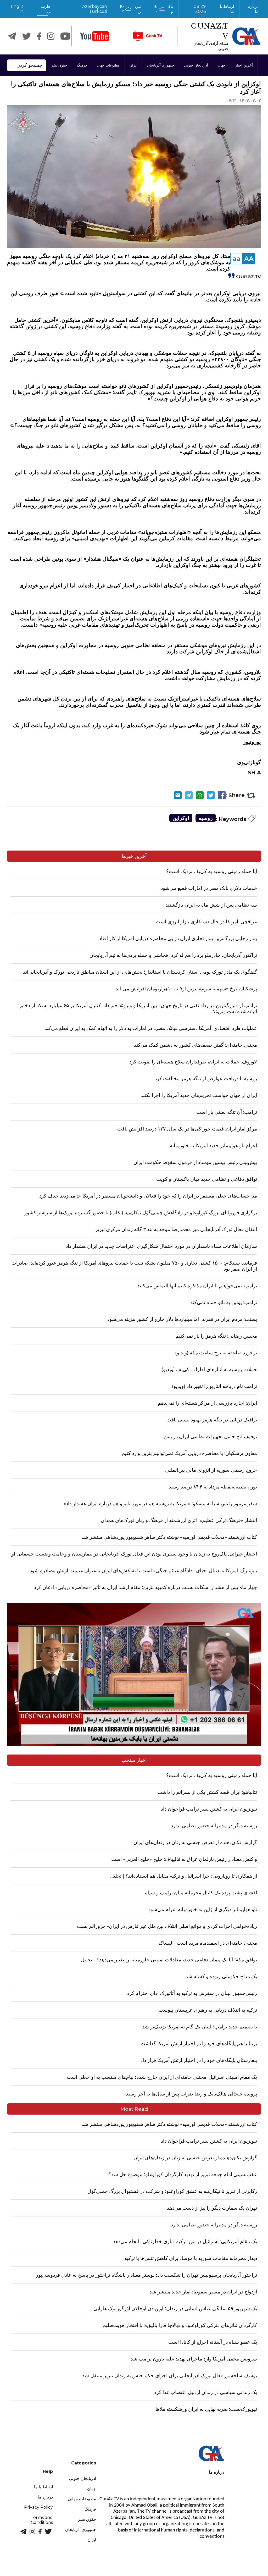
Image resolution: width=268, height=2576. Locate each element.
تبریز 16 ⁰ (130, 9)
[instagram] (51, 36)
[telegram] (12, 36)
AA (249, 259)
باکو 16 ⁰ (163, 9)
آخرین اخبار (244, 65)
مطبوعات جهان (108, 65)
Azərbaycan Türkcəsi (95, 9)
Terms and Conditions (42, 2520)
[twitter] (27, 36)
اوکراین (181, 818)
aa (237, 259)
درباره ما (253, 9)
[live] (147, 36)
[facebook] (39, 36)
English (17, 9)
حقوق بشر (59, 65)
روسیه (206, 818)
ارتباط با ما (226, 9)
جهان (222, 65)
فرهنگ (82, 65)
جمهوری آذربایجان (161, 65)
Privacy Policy (38, 2507)
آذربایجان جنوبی (196, 65)
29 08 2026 (200, 9)
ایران (133, 65)
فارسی (46, 9)
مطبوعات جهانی (82, 2499)
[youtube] (95, 36)
